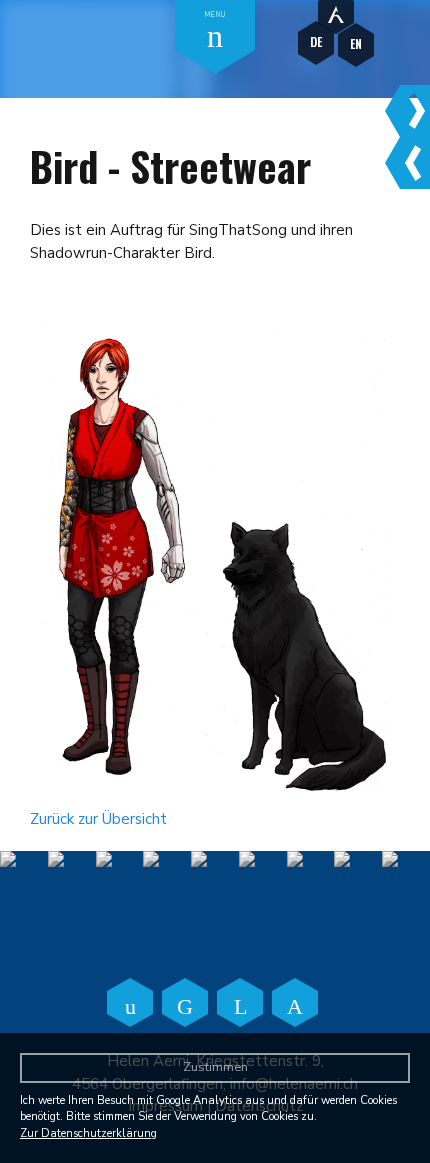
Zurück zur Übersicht (98, 819)
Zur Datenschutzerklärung (88, 1133)
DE (316, 41)
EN (356, 43)
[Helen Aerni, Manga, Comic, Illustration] (336, 12)
